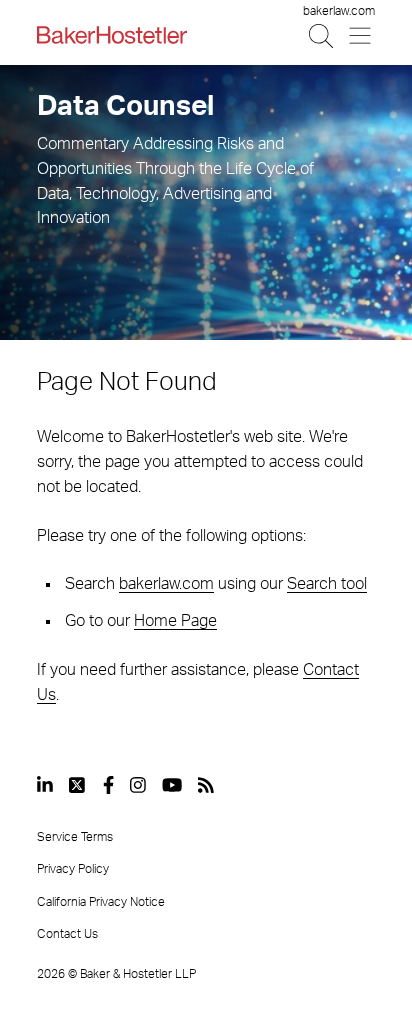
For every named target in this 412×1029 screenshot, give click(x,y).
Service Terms (75, 837)
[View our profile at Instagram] (138, 785)
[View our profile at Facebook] (108, 785)
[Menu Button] (361, 35)
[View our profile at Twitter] (78, 785)
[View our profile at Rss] (206, 785)
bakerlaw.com (339, 11)
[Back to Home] (112, 35)
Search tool (327, 584)
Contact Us (67, 934)
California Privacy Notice (101, 902)
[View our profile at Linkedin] (45, 785)
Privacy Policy (73, 869)
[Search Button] (322, 35)
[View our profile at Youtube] (172, 785)
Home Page (175, 621)
